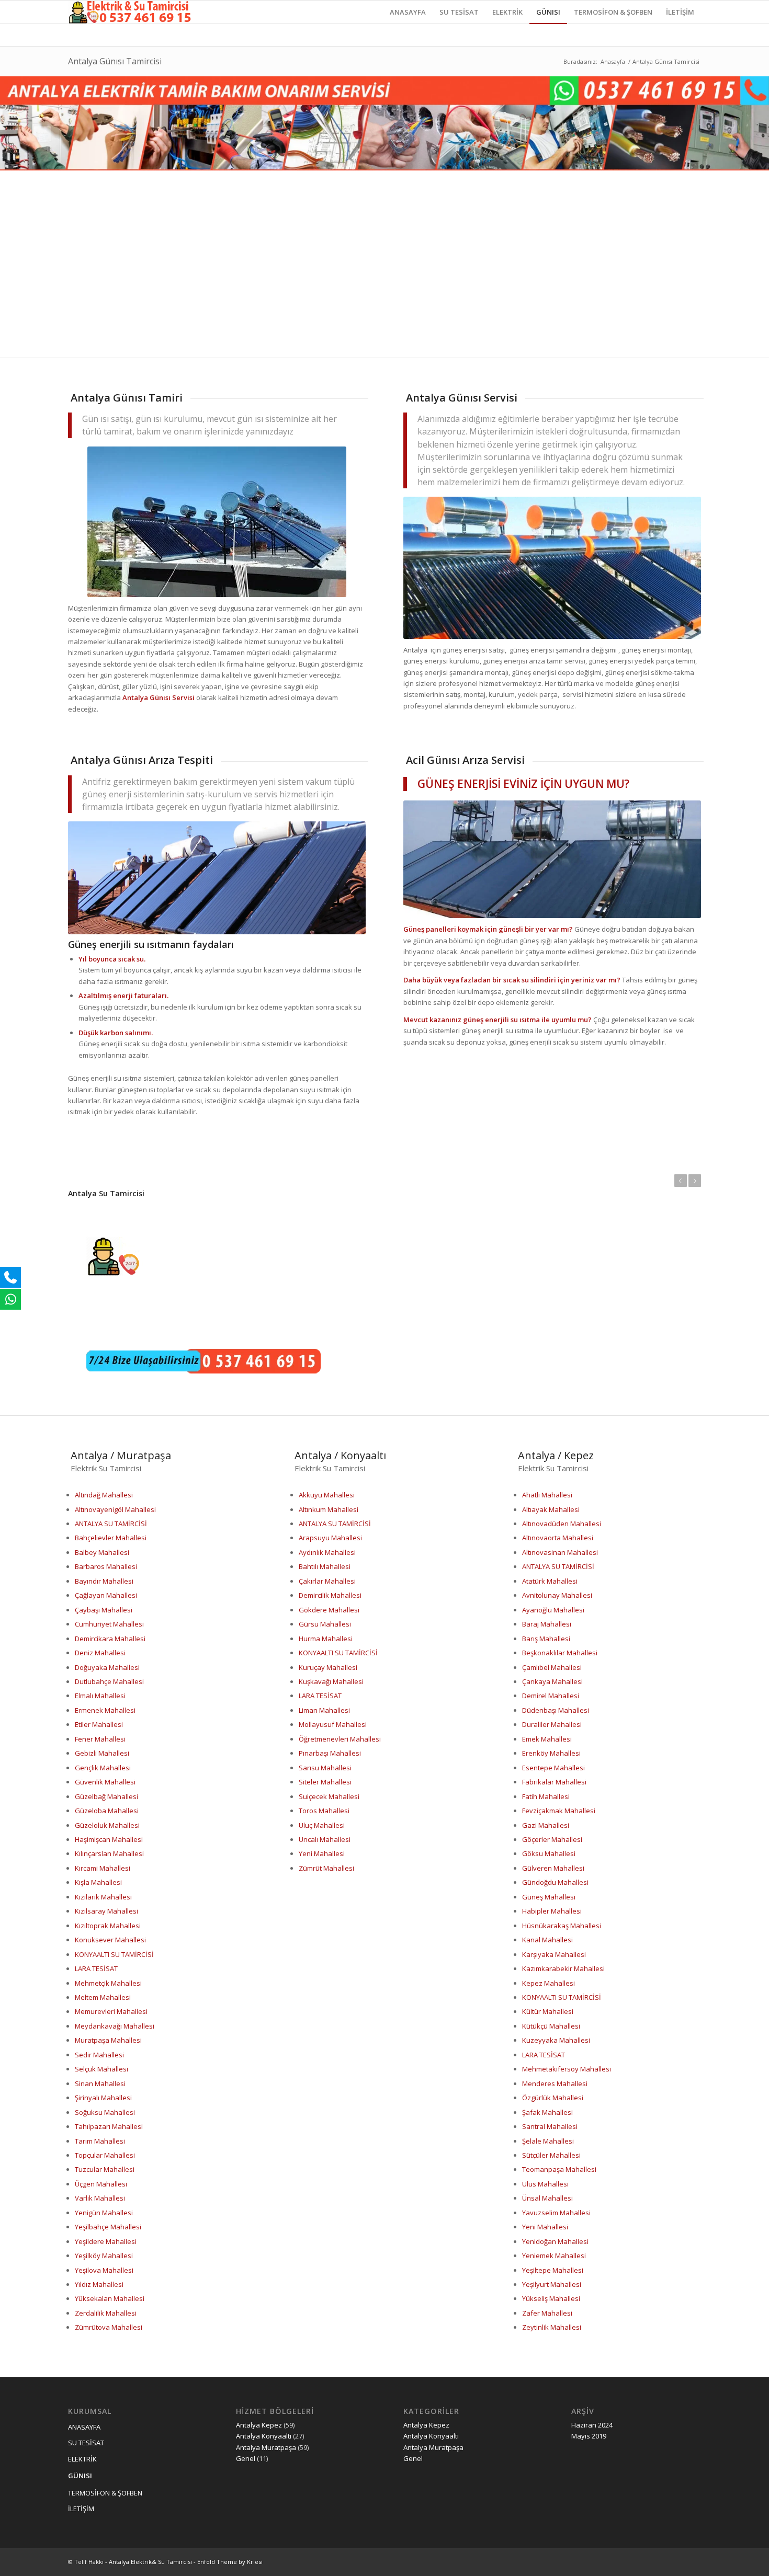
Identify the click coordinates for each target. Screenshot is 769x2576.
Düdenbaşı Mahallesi (556, 1710)
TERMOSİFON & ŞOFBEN (105, 2493)
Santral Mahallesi (550, 2126)
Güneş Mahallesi (549, 1897)
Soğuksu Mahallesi (105, 2112)
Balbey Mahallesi (102, 1552)
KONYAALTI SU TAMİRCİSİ (114, 1954)
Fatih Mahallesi (546, 1796)
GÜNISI (80, 2476)
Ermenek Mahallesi (105, 1710)
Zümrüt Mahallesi (326, 1868)
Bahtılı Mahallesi (325, 1566)
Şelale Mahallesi (548, 2141)
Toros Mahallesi (324, 1811)
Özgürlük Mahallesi (553, 2098)
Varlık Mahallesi (100, 2198)
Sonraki (695, 1181)
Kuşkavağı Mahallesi (331, 1681)
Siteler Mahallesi (325, 1782)
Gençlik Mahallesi (103, 1768)
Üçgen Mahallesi (101, 2184)
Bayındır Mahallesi (104, 1581)
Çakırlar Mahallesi (327, 1581)
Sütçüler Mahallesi (551, 2155)
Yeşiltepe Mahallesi (553, 2270)
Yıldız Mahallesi (99, 2284)
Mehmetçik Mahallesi (108, 1983)
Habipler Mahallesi (552, 1911)
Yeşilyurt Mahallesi (552, 2284)
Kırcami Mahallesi (103, 1868)
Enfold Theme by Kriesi (230, 2562)
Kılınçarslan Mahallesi (109, 1853)
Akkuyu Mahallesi (327, 1495)
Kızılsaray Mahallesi (106, 1911)
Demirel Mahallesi (551, 1696)
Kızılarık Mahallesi (103, 1897)
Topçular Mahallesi (105, 2155)
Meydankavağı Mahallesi (115, 2026)
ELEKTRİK (82, 2459)
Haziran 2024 (592, 2425)
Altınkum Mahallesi (329, 1509)
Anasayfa (613, 61)
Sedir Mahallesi (99, 2055)
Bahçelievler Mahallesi (111, 1538)
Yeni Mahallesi (322, 1853)
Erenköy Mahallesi (551, 1753)
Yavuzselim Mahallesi (556, 2213)
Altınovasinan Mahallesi (560, 1552)
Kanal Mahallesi (547, 1940)
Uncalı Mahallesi (325, 1839)
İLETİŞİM (81, 2509)
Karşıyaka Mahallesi (554, 1954)
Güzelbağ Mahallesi (106, 1796)
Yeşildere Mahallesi (106, 2241)
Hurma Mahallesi (326, 1639)
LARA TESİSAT (96, 1968)
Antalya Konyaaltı (264, 2436)
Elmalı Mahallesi (100, 1696)
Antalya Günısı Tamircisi (115, 61)
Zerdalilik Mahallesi (106, 2313)
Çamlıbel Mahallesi (552, 1667)
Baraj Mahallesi (547, 1624)
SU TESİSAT (86, 2443)
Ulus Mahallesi (545, 2184)
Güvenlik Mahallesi (105, 1782)
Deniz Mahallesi (100, 1653)
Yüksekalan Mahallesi (110, 2298)
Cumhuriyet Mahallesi (109, 1624)
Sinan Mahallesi (100, 2083)
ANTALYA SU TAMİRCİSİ (111, 1524)
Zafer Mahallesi (547, 2313)
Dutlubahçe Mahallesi (109, 1681)
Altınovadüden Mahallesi (562, 1524)
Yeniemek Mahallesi (554, 2256)
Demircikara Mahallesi (110, 1639)
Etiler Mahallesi (99, 1724)
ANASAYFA (84, 2427)
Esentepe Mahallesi (553, 1768)
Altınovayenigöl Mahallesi (115, 1509)
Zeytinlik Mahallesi (552, 2327)
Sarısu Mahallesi (325, 1768)
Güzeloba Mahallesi (107, 1811)
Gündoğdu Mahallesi (555, 1882)
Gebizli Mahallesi (102, 1753)
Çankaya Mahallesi (552, 1681)
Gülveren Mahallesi (553, 1868)
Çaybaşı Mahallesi (104, 1610)
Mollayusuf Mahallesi (333, 1724)
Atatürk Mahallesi (550, 1581)
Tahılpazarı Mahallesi (109, 2126)
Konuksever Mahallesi (110, 1940)
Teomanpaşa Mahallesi (559, 2169)
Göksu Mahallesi (549, 1853)
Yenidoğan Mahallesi (555, 2241)
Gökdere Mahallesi (329, 1610)
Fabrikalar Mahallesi (554, 1782)
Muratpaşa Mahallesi (108, 2040)
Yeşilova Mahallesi (104, 2270)
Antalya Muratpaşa (266, 2447)
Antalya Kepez (259, 2425)
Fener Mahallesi (100, 1739)
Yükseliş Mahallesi (551, 2298)
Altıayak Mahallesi (551, 1509)
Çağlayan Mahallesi (106, 1595)
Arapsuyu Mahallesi (330, 1538)
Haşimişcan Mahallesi (109, 1839)
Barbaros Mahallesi (106, 1566)
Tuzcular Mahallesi (105, 2169)
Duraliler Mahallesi (552, 1724)
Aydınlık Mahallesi (327, 1552)
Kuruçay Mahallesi (328, 1667)
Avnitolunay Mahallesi (557, 1595)
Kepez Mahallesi (549, 1983)
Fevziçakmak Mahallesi (559, 1811)
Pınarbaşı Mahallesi (330, 1753)
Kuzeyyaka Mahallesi (556, 2040)
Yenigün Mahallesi (104, 2213)
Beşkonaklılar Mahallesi (560, 1653)
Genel (246, 2458)
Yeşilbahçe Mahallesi (108, 2227)
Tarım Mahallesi (100, 2141)
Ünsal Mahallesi (547, 2198)
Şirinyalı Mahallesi (103, 2098)
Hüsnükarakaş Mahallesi (562, 1926)
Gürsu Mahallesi (325, 1624)
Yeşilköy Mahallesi (104, 2256)
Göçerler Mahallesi (552, 1839)
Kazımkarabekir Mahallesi (563, 1968)
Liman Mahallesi (324, 1710)
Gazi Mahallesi (546, 1825)
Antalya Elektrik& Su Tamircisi (150, 2562)
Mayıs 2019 (589, 2436)
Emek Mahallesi (547, 1739)
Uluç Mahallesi (322, 1825)
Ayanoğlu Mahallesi (553, 1610)
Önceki (681, 1181)
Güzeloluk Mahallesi (107, 1825)
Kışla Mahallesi (98, 1882)
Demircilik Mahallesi (330, 1595)
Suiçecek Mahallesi (329, 1796)
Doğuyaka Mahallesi (107, 1667)
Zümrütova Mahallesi (109, 2327)
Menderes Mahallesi (555, 2083)
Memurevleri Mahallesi (111, 2011)
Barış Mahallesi (546, 1639)
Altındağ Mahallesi (104, 1495)
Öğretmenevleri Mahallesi (340, 1739)
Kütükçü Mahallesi (551, 2026)
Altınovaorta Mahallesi (558, 1538)
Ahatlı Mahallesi (547, 1495)
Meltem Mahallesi (103, 1997)
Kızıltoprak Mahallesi (108, 1926)
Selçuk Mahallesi (101, 2069)
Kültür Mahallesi (548, 2011)
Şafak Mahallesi (547, 2112)
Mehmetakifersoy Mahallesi (567, 2069)
